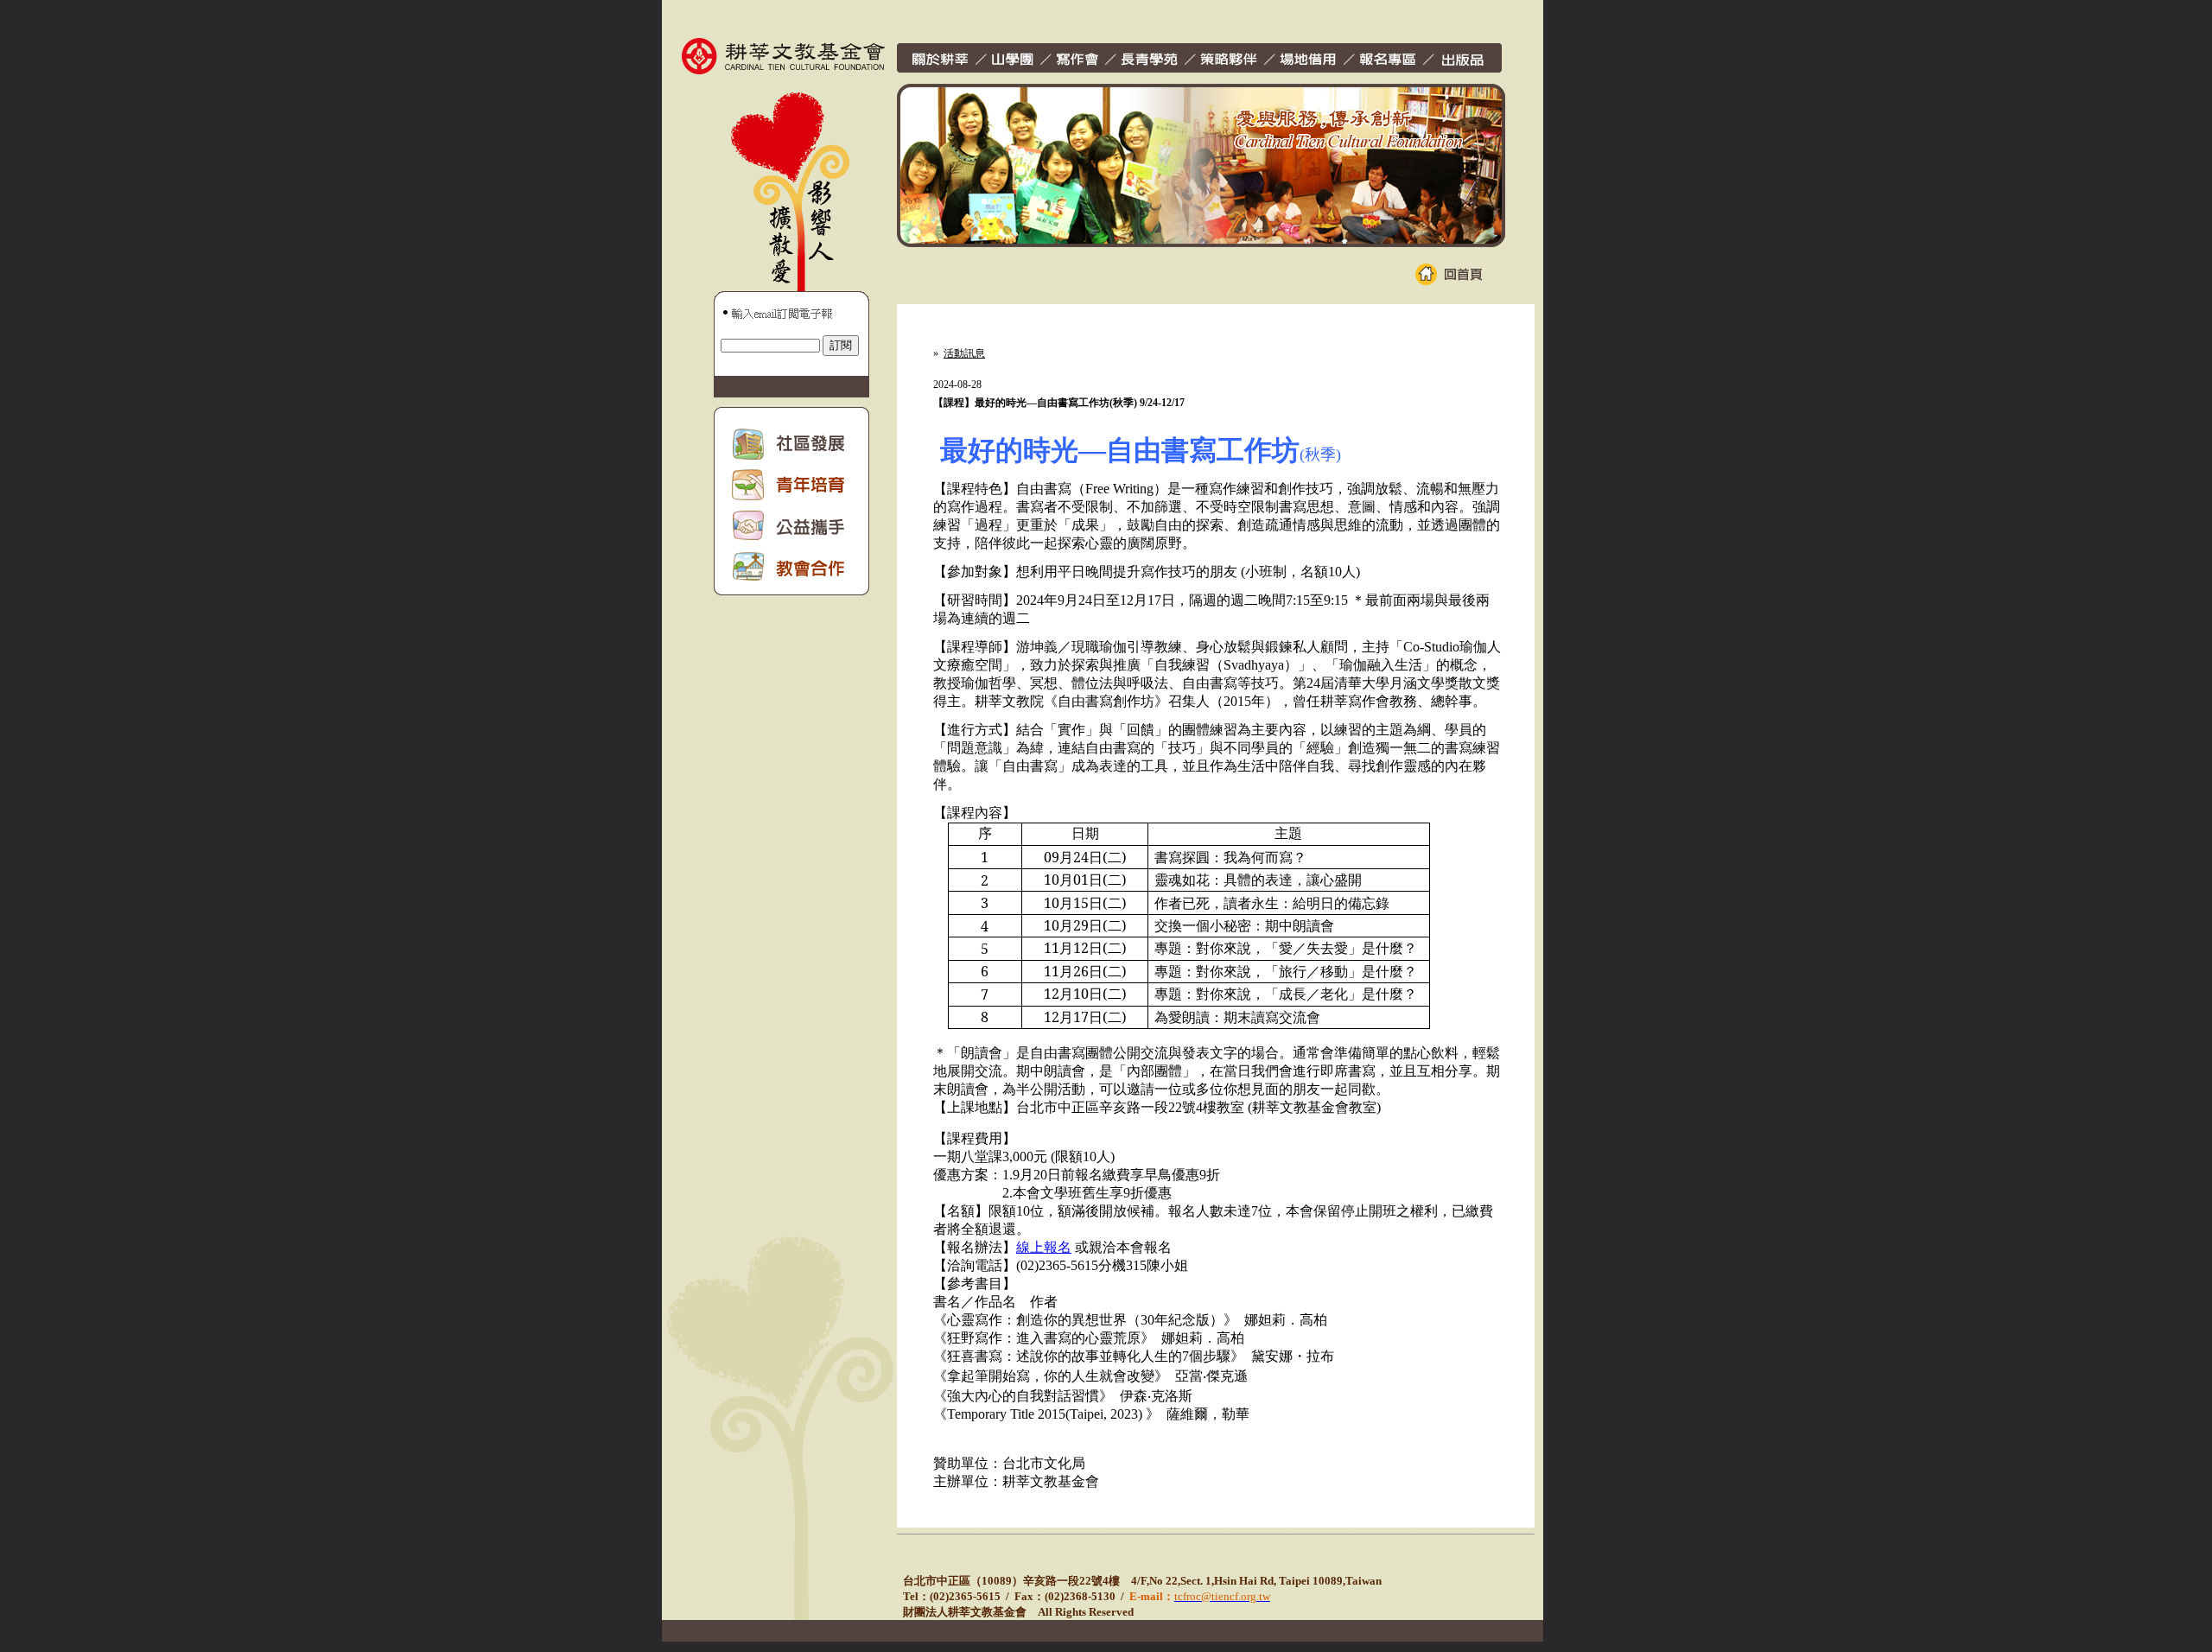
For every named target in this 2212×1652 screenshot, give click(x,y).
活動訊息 (964, 353)
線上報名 (1044, 1247)
